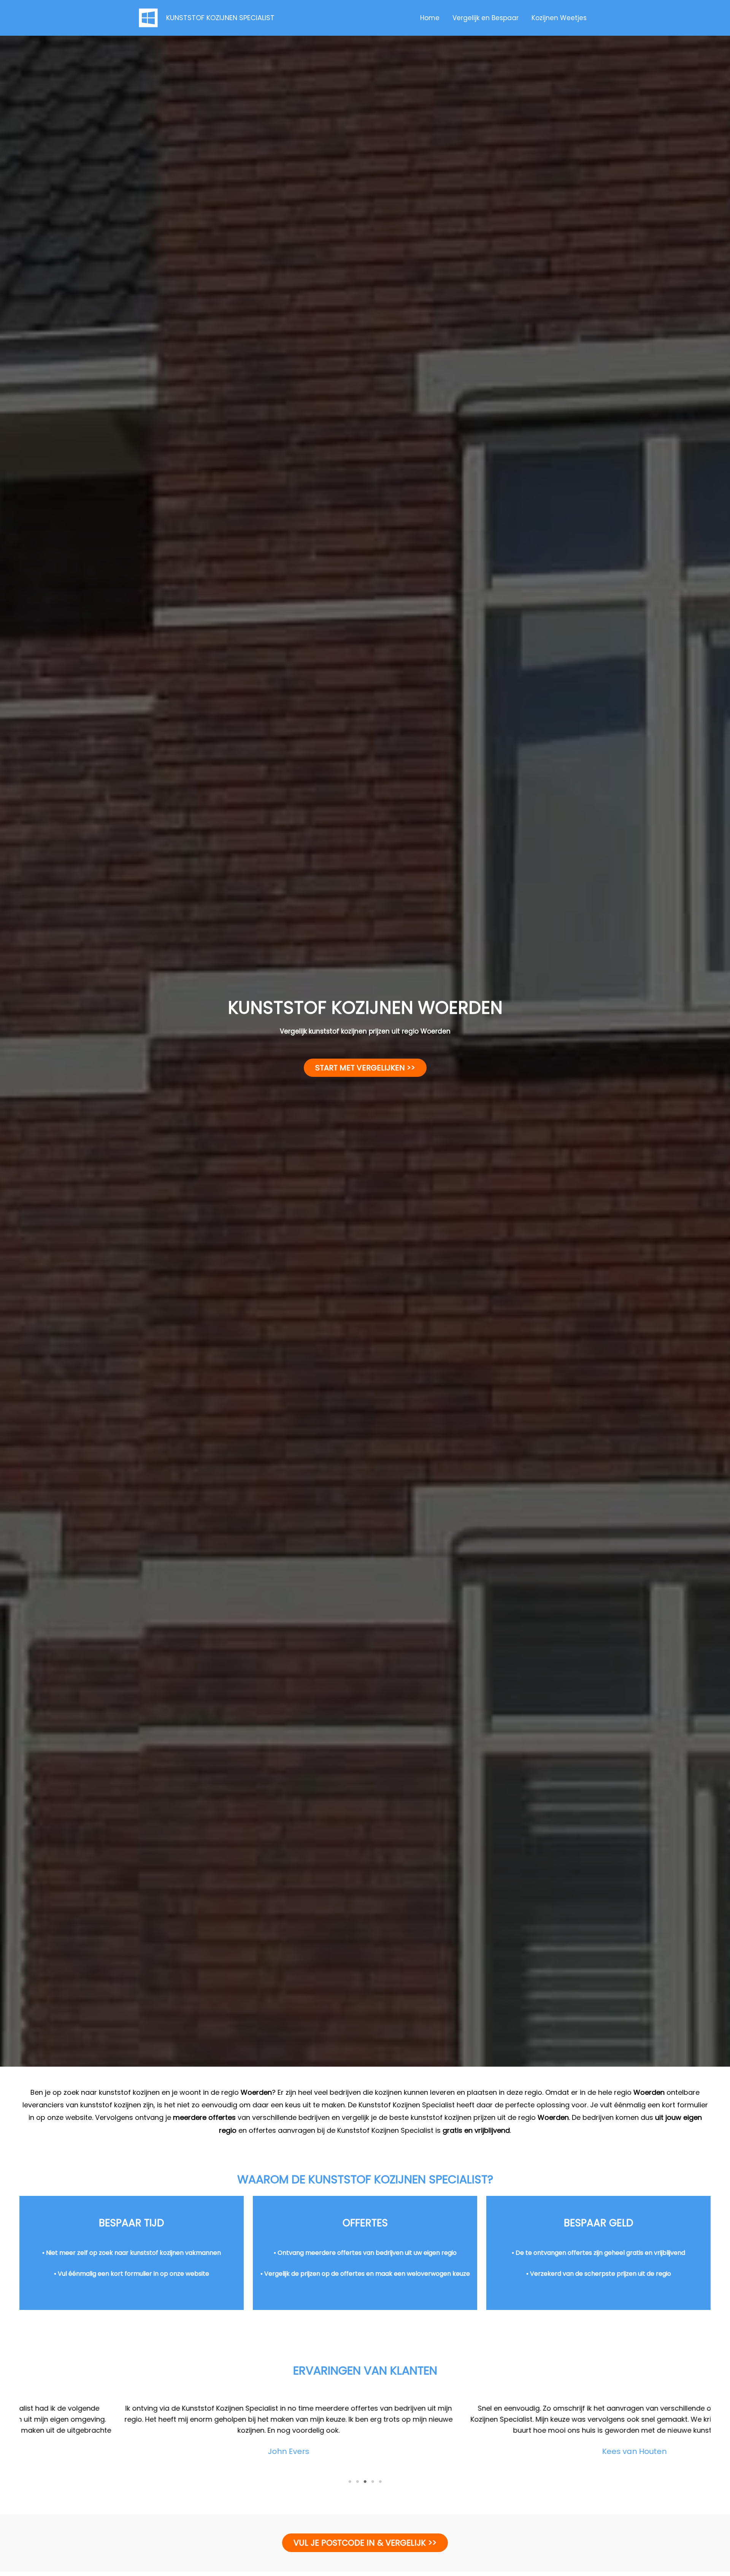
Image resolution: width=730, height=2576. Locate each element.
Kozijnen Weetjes (559, 18)
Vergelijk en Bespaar (486, 18)
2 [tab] (357, 2482)
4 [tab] (373, 2482)
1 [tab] (350, 2482)
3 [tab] (365, 2482)
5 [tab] (380, 2482)
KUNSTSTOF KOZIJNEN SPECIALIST (220, 18)
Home (430, 18)
